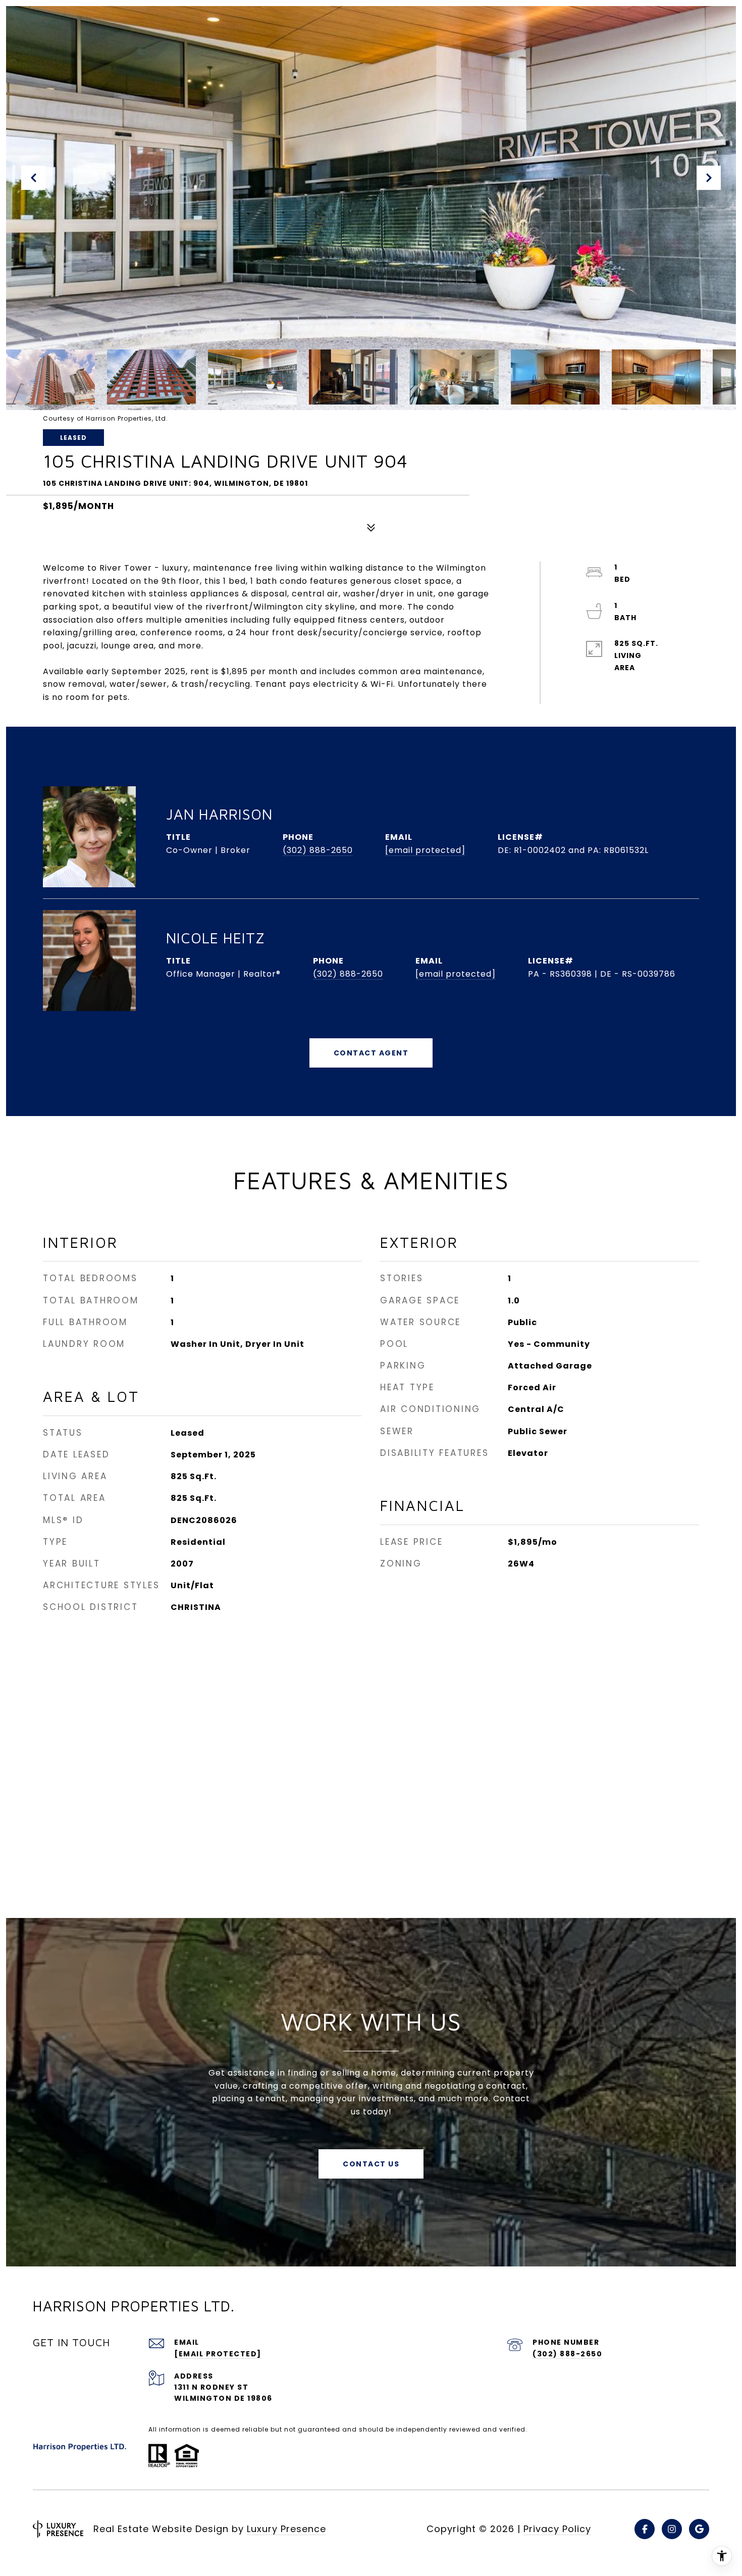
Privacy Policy (557, 2529)
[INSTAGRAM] (672, 2529)
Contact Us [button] (371, 2164)
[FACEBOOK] (645, 2529)
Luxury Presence (286, 2529)
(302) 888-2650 (318, 850)
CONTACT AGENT (371, 1053)
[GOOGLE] (699, 2529)
